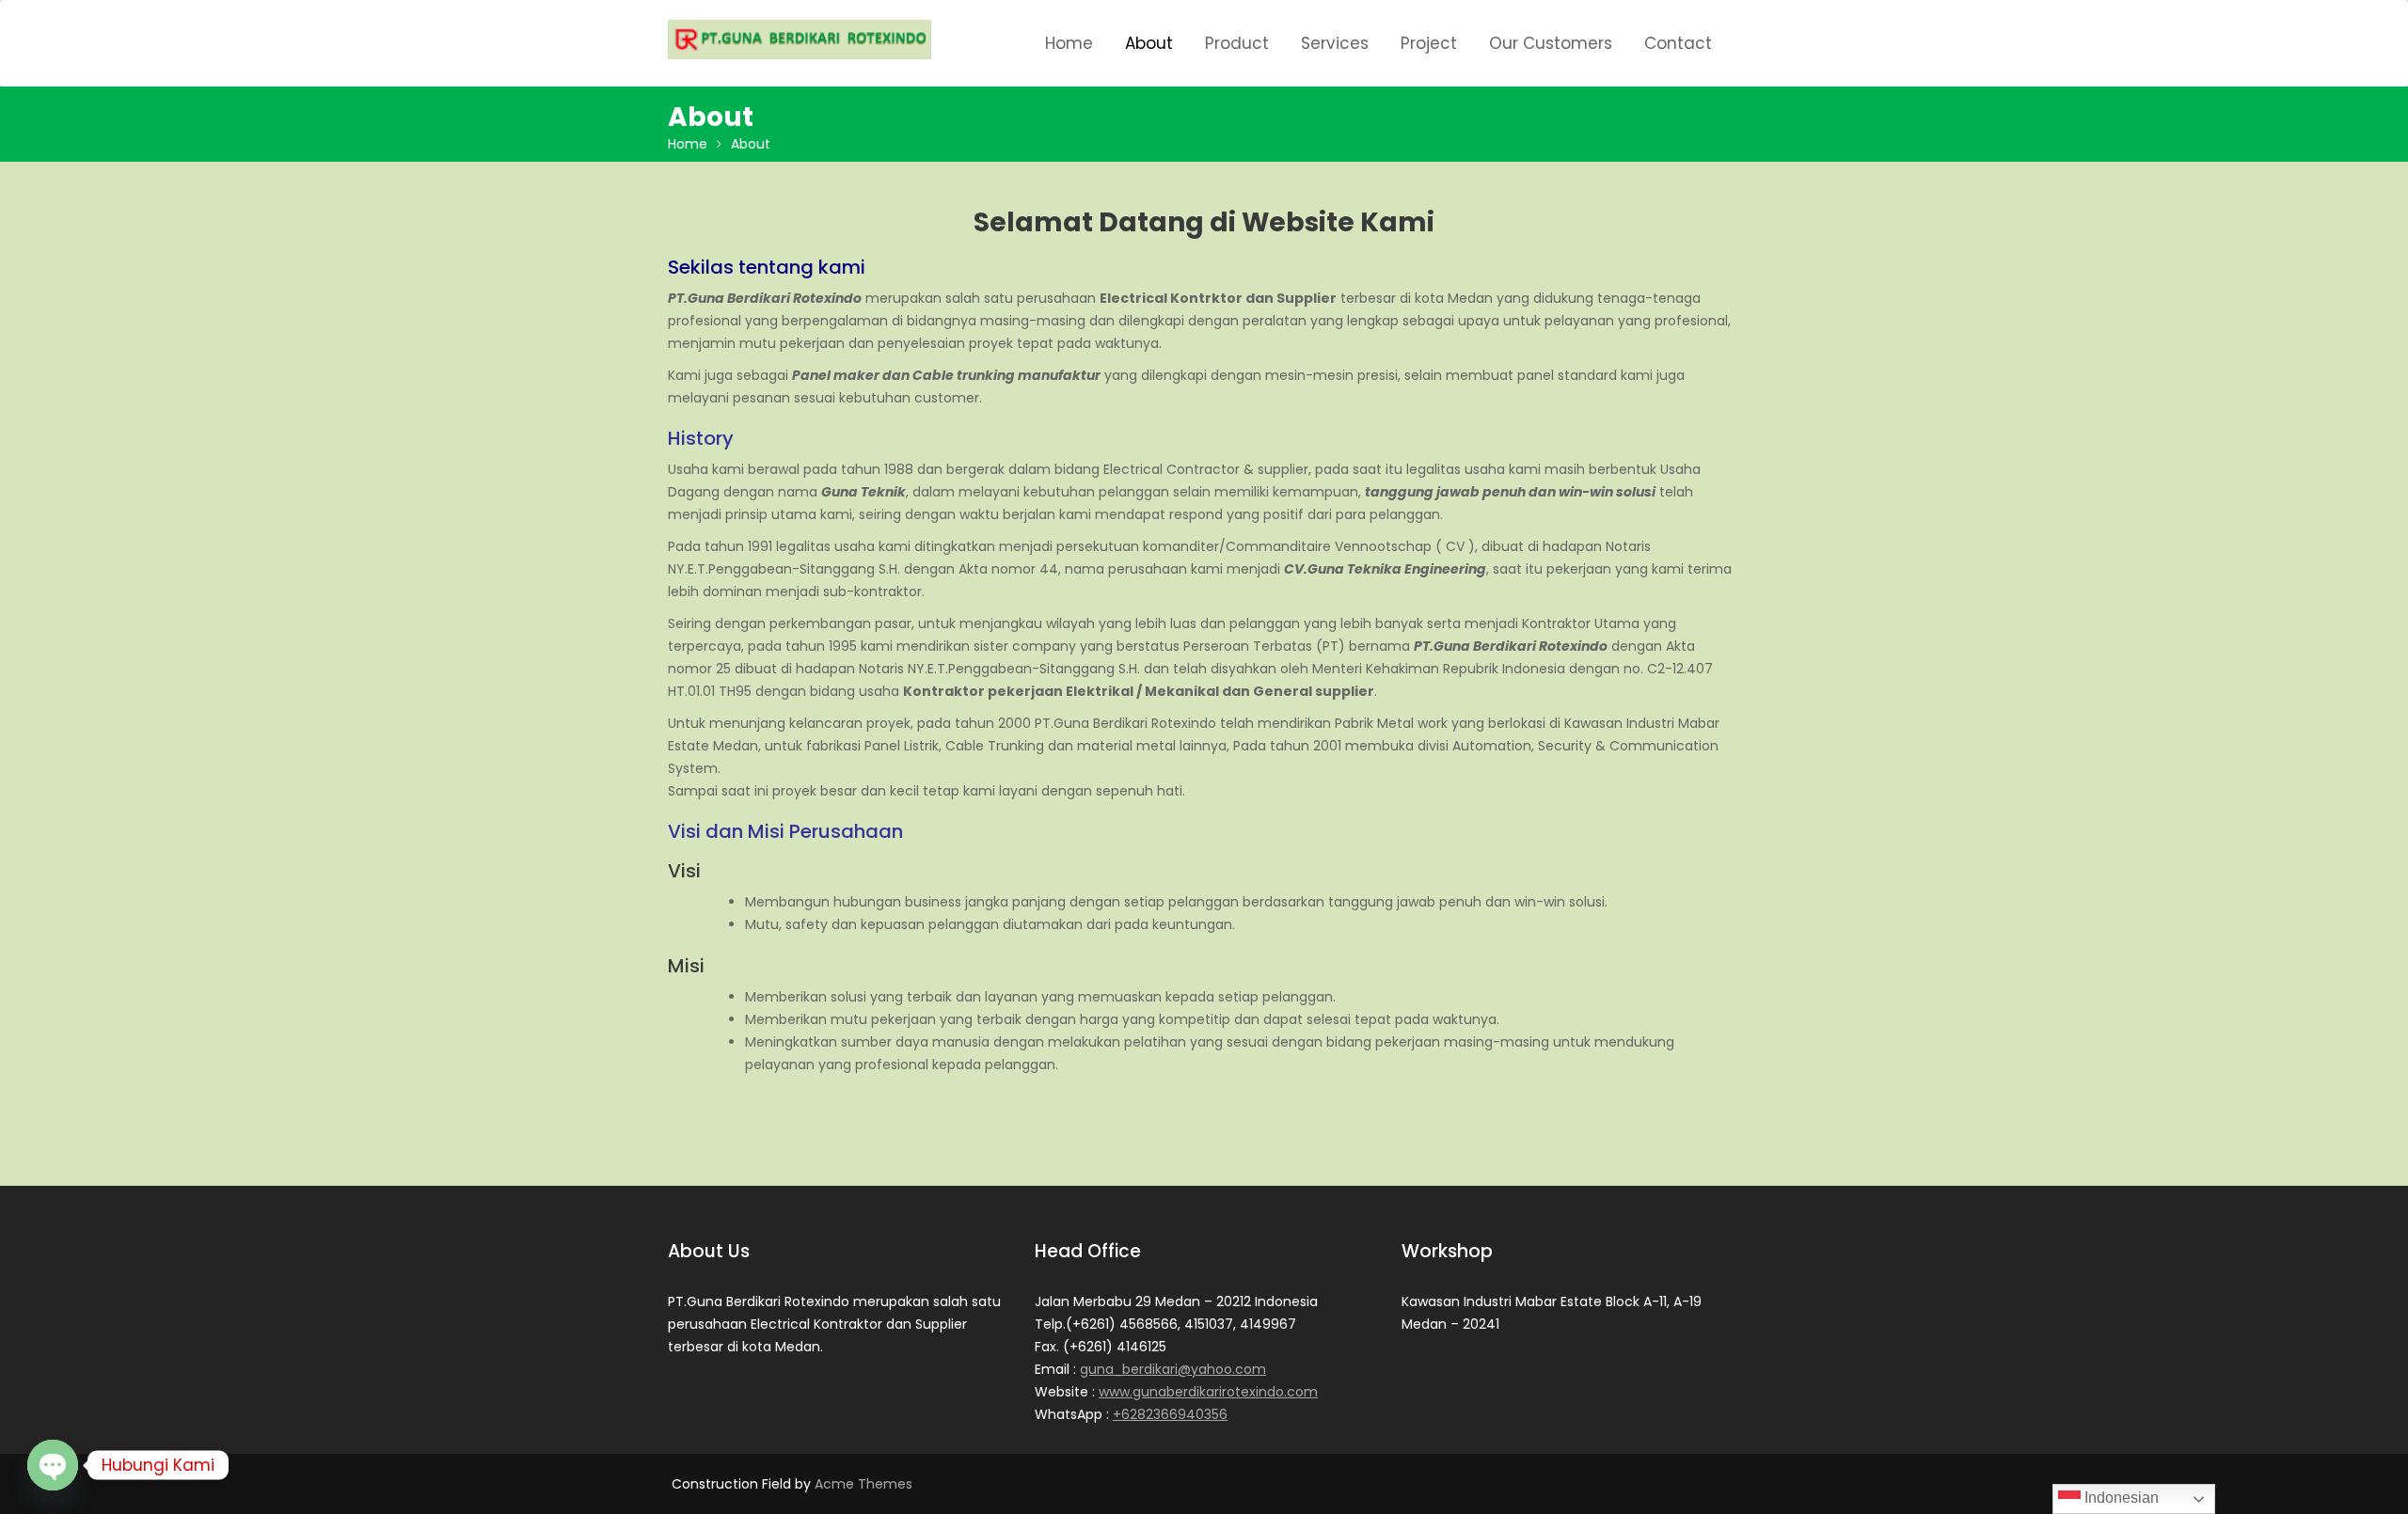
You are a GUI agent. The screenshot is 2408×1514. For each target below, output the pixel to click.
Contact (1678, 43)
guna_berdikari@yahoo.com (1173, 1369)
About (1149, 43)
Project (1429, 43)
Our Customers (1551, 43)
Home (1069, 43)
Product (1237, 43)
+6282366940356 (1170, 1414)
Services (1335, 43)
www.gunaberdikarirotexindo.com (1208, 1392)
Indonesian (2120, 1498)
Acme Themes (863, 1484)
